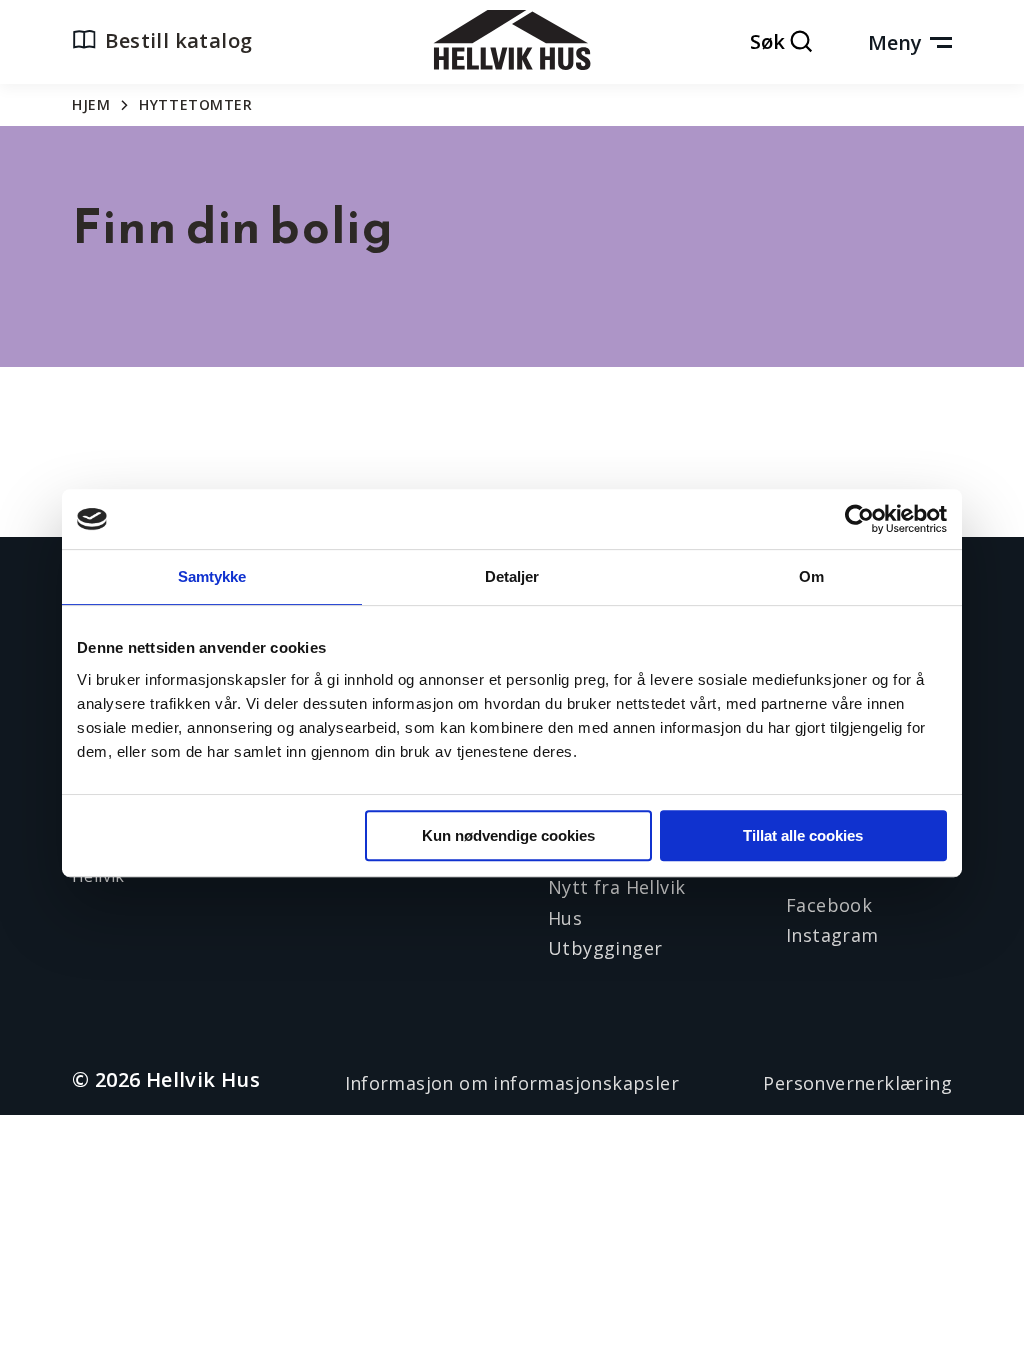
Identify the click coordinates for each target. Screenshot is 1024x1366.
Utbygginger (605, 948)
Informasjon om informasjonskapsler (512, 1083)
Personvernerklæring (857, 1083)
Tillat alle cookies (803, 835)
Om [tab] (811, 576)
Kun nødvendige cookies (508, 835)
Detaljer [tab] (512, 576)
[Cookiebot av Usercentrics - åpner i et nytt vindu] (859, 519)
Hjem (91, 104)
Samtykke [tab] (212, 576)
